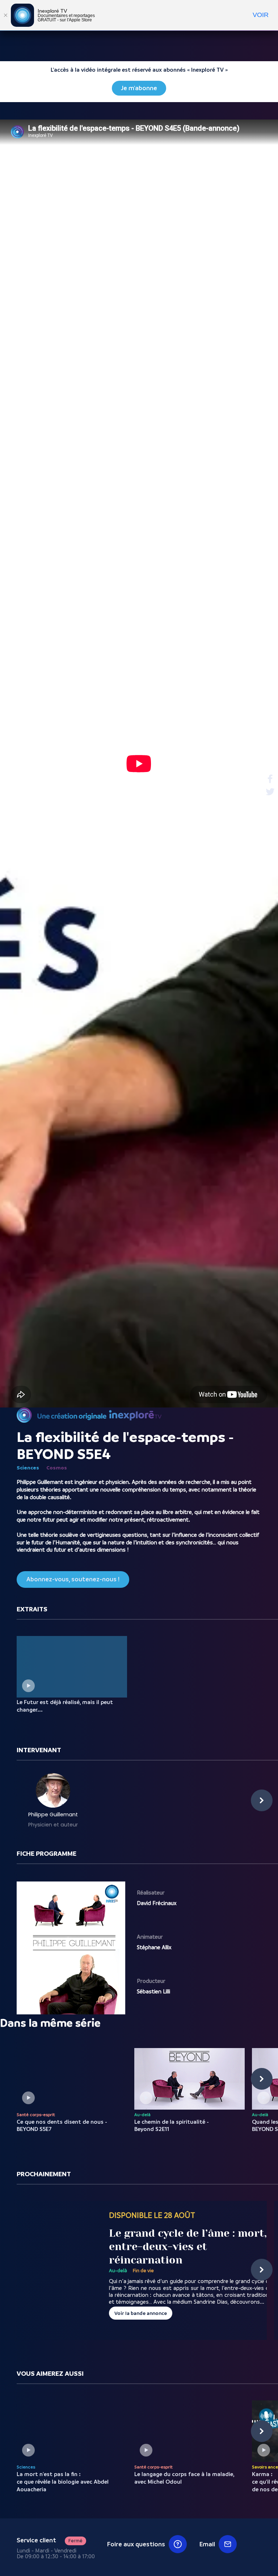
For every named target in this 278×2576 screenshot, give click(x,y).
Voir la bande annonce (141, 2313)
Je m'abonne (139, 88)
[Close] (5, 15)
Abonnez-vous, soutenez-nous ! (73, 1579)
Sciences (28, 1468)
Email (207, 2544)
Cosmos (57, 1468)
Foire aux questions (136, 2544)
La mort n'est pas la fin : (63, 2482)
